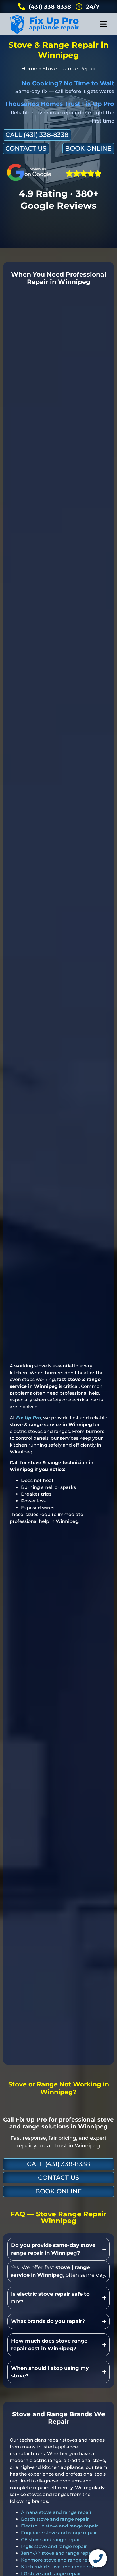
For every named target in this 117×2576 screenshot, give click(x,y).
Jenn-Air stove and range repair (58, 2553)
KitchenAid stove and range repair (61, 2567)
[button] (103, 24)
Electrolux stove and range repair (59, 2526)
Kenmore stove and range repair (59, 2560)
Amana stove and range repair (56, 2512)
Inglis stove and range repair (54, 2546)
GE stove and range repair (51, 2540)
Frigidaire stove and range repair (59, 2533)
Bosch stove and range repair (55, 2519)
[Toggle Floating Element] (98, 2558)
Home (29, 69)
